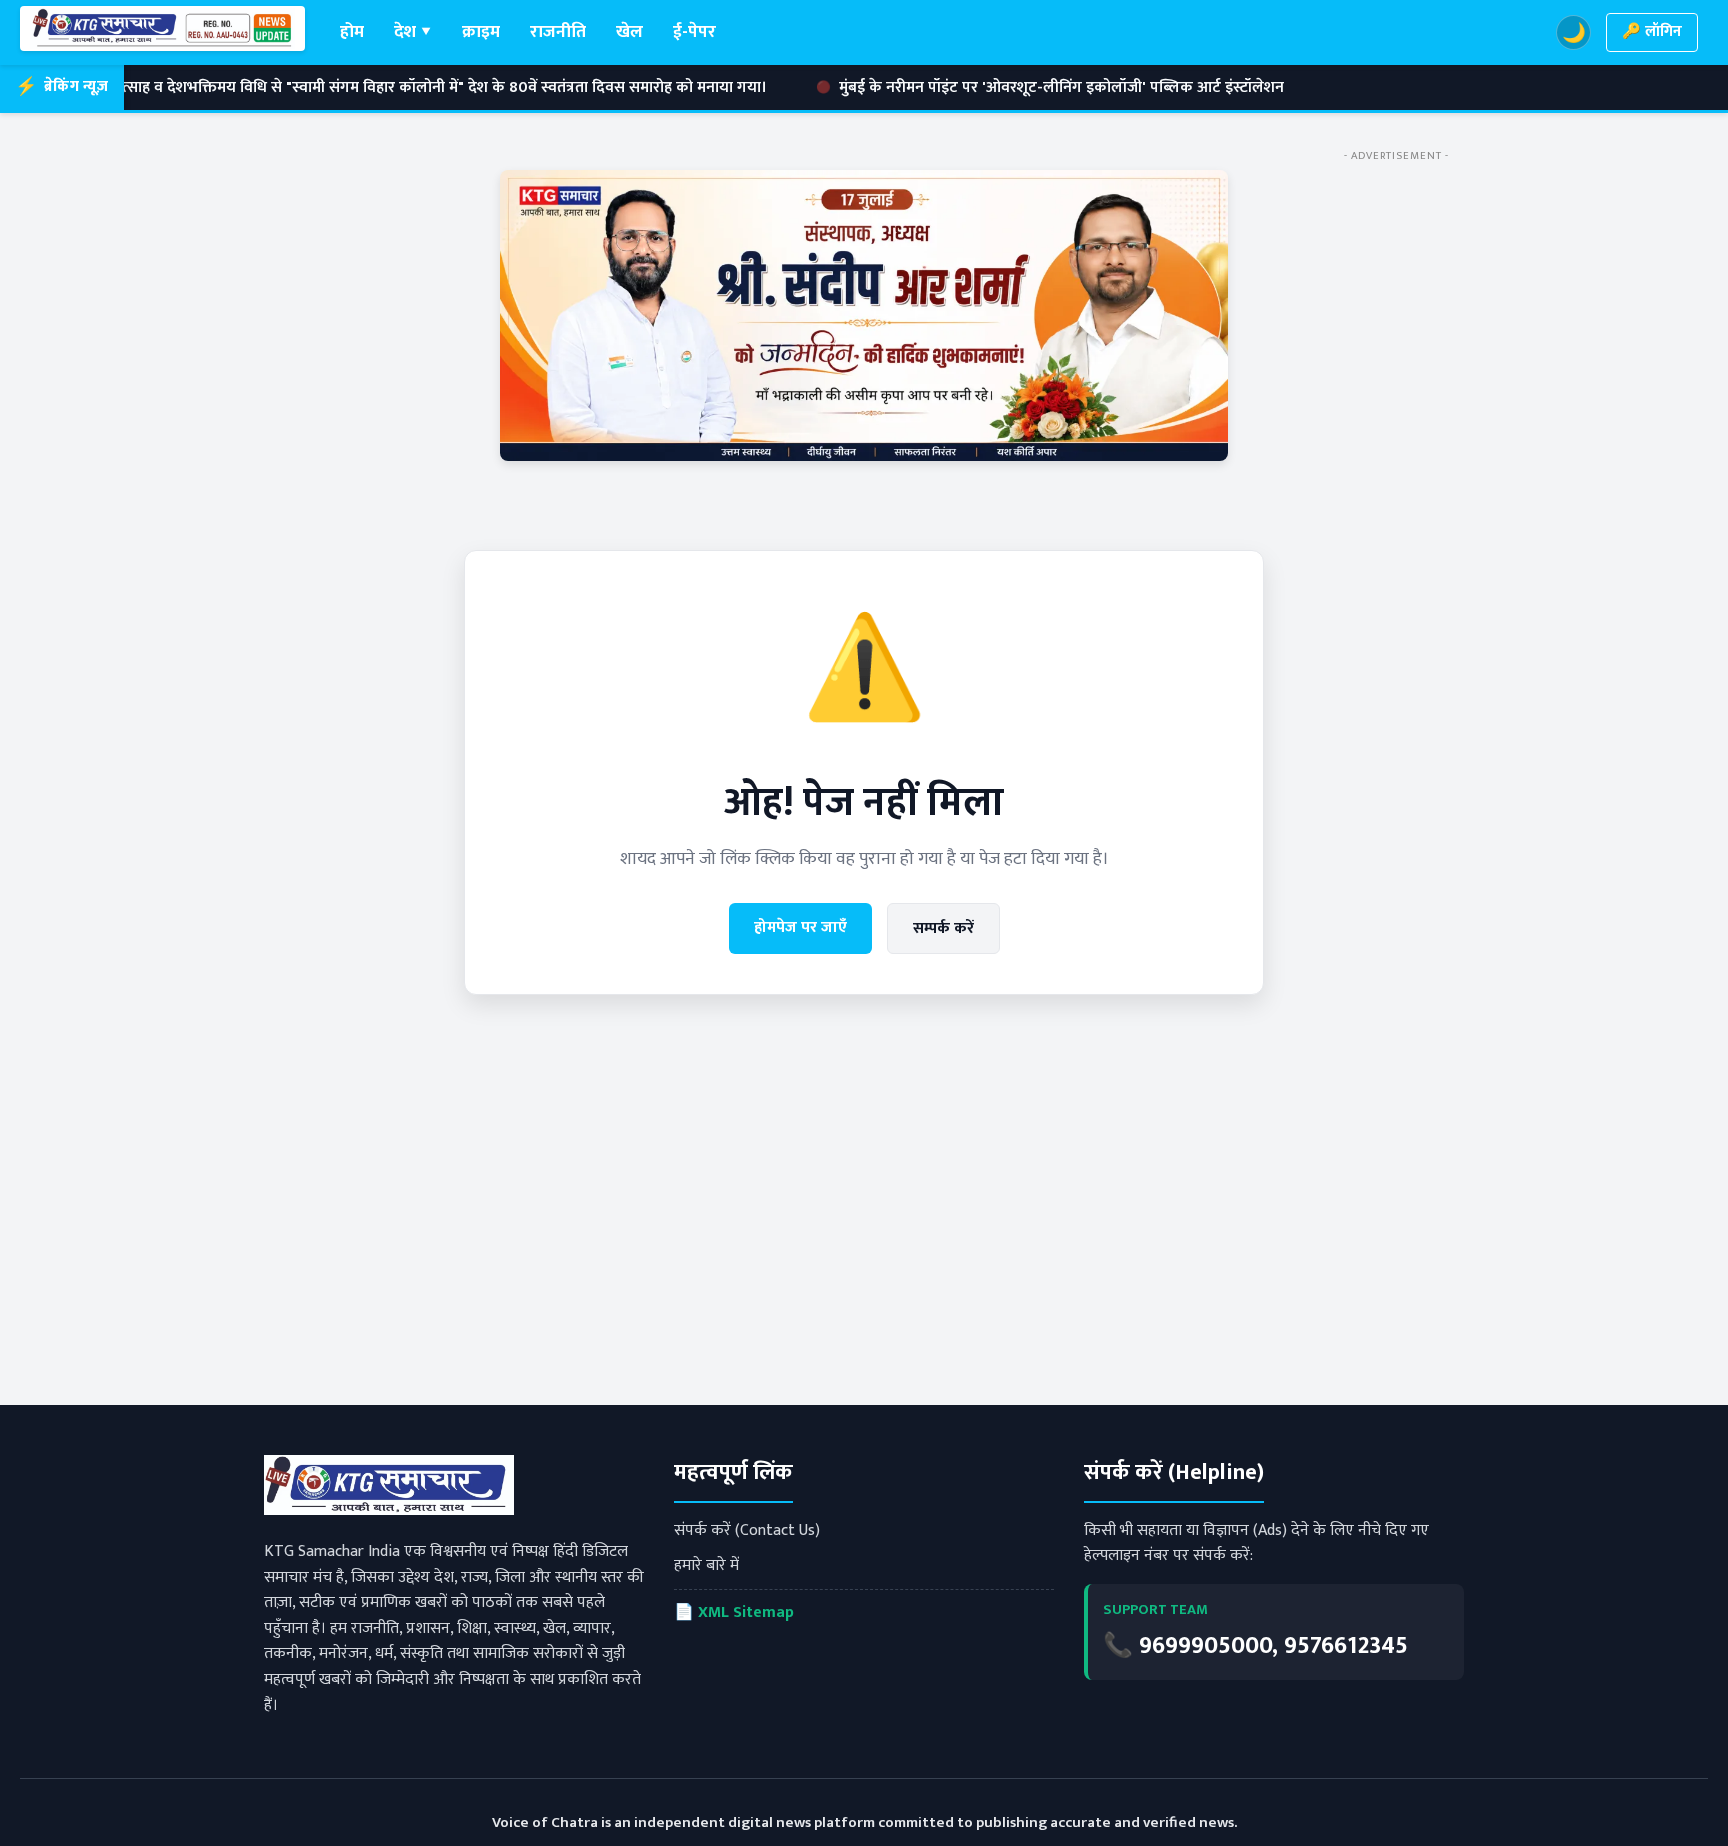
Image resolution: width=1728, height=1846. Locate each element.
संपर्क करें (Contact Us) (747, 1530)
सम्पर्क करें (943, 928)
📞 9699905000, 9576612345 (1255, 1646)
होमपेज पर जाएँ (800, 927)
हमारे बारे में (706, 1565)
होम (352, 31)
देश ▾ (413, 31)
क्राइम (481, 31)
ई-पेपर (694, 31)
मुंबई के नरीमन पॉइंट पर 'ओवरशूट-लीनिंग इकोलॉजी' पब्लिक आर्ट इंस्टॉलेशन (958, 88)
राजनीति (558, 31)
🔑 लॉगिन (1652, 31)
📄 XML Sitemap (734, 1612)
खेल (629, 31)
